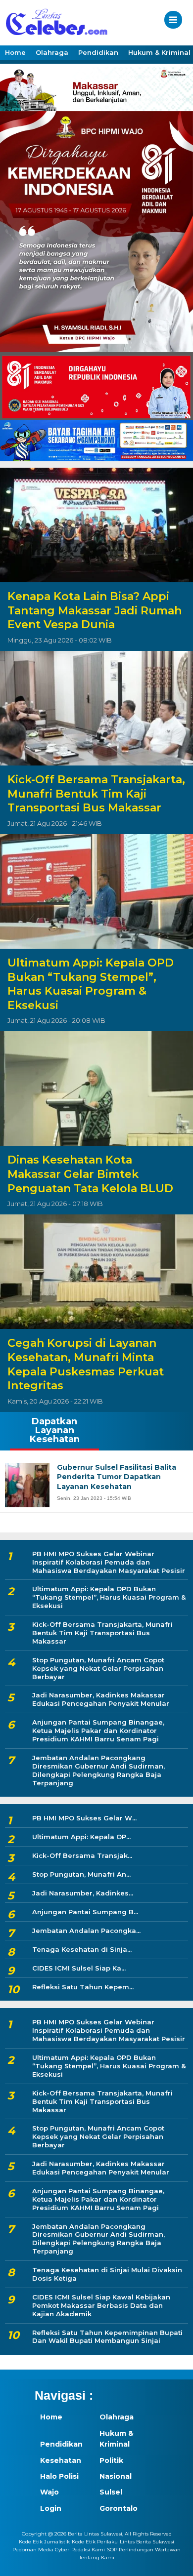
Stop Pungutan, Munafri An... (81, 1874)
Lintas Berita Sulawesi (147, 2542)
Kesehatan (61, 2460)
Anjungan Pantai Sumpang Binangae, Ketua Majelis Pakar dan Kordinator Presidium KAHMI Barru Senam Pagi (98, 1731)
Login (51, 2508)
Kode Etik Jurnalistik (44, 2542)
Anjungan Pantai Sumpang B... (85, 1912)
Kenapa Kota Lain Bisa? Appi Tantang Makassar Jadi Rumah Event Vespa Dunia (95, 610)
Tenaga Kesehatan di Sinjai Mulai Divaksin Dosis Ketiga (107, 2274)
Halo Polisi (59, 2476)
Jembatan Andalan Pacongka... (86, 1931)
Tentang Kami (97, 2558)
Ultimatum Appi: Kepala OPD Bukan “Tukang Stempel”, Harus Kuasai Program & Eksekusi (91, 984)
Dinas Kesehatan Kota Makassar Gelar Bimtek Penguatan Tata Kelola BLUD (90, 1174)
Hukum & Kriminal (117, 2439)
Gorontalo (119, 2508)
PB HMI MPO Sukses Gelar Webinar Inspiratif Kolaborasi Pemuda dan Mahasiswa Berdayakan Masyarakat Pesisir (109, 1562)
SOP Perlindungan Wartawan (144, 2550)
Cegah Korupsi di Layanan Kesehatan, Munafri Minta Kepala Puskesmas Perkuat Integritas (86, 1364)
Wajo (49, 2492)
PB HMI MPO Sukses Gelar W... (84, 1818)
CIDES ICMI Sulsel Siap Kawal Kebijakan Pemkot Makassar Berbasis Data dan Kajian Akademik (101, 2305)
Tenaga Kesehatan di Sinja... (82, 1949)
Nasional (116, 2476)
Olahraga (52, 52)
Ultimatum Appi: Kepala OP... (81, 1837)
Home (15, 52)
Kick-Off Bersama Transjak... (82, 1855)
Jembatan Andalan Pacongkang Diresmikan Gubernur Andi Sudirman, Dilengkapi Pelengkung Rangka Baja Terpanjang (98, 1770)
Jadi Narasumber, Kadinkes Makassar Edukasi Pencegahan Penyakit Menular (101, 1699)
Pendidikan (98, 52)
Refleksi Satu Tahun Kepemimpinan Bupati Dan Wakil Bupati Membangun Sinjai (107, 2337)
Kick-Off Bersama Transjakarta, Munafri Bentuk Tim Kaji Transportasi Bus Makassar (96, 794)
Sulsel (111, 2492)
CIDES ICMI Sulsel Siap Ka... (79, 1968)
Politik (111, 2460)
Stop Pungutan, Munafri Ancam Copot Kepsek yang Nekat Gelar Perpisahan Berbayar (98, 1668)
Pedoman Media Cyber (41, 2550)
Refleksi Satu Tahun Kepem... (83, 1987)
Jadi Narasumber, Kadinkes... (83, 1893)
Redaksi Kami (88, 2550)
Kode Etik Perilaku (95, 2542)
